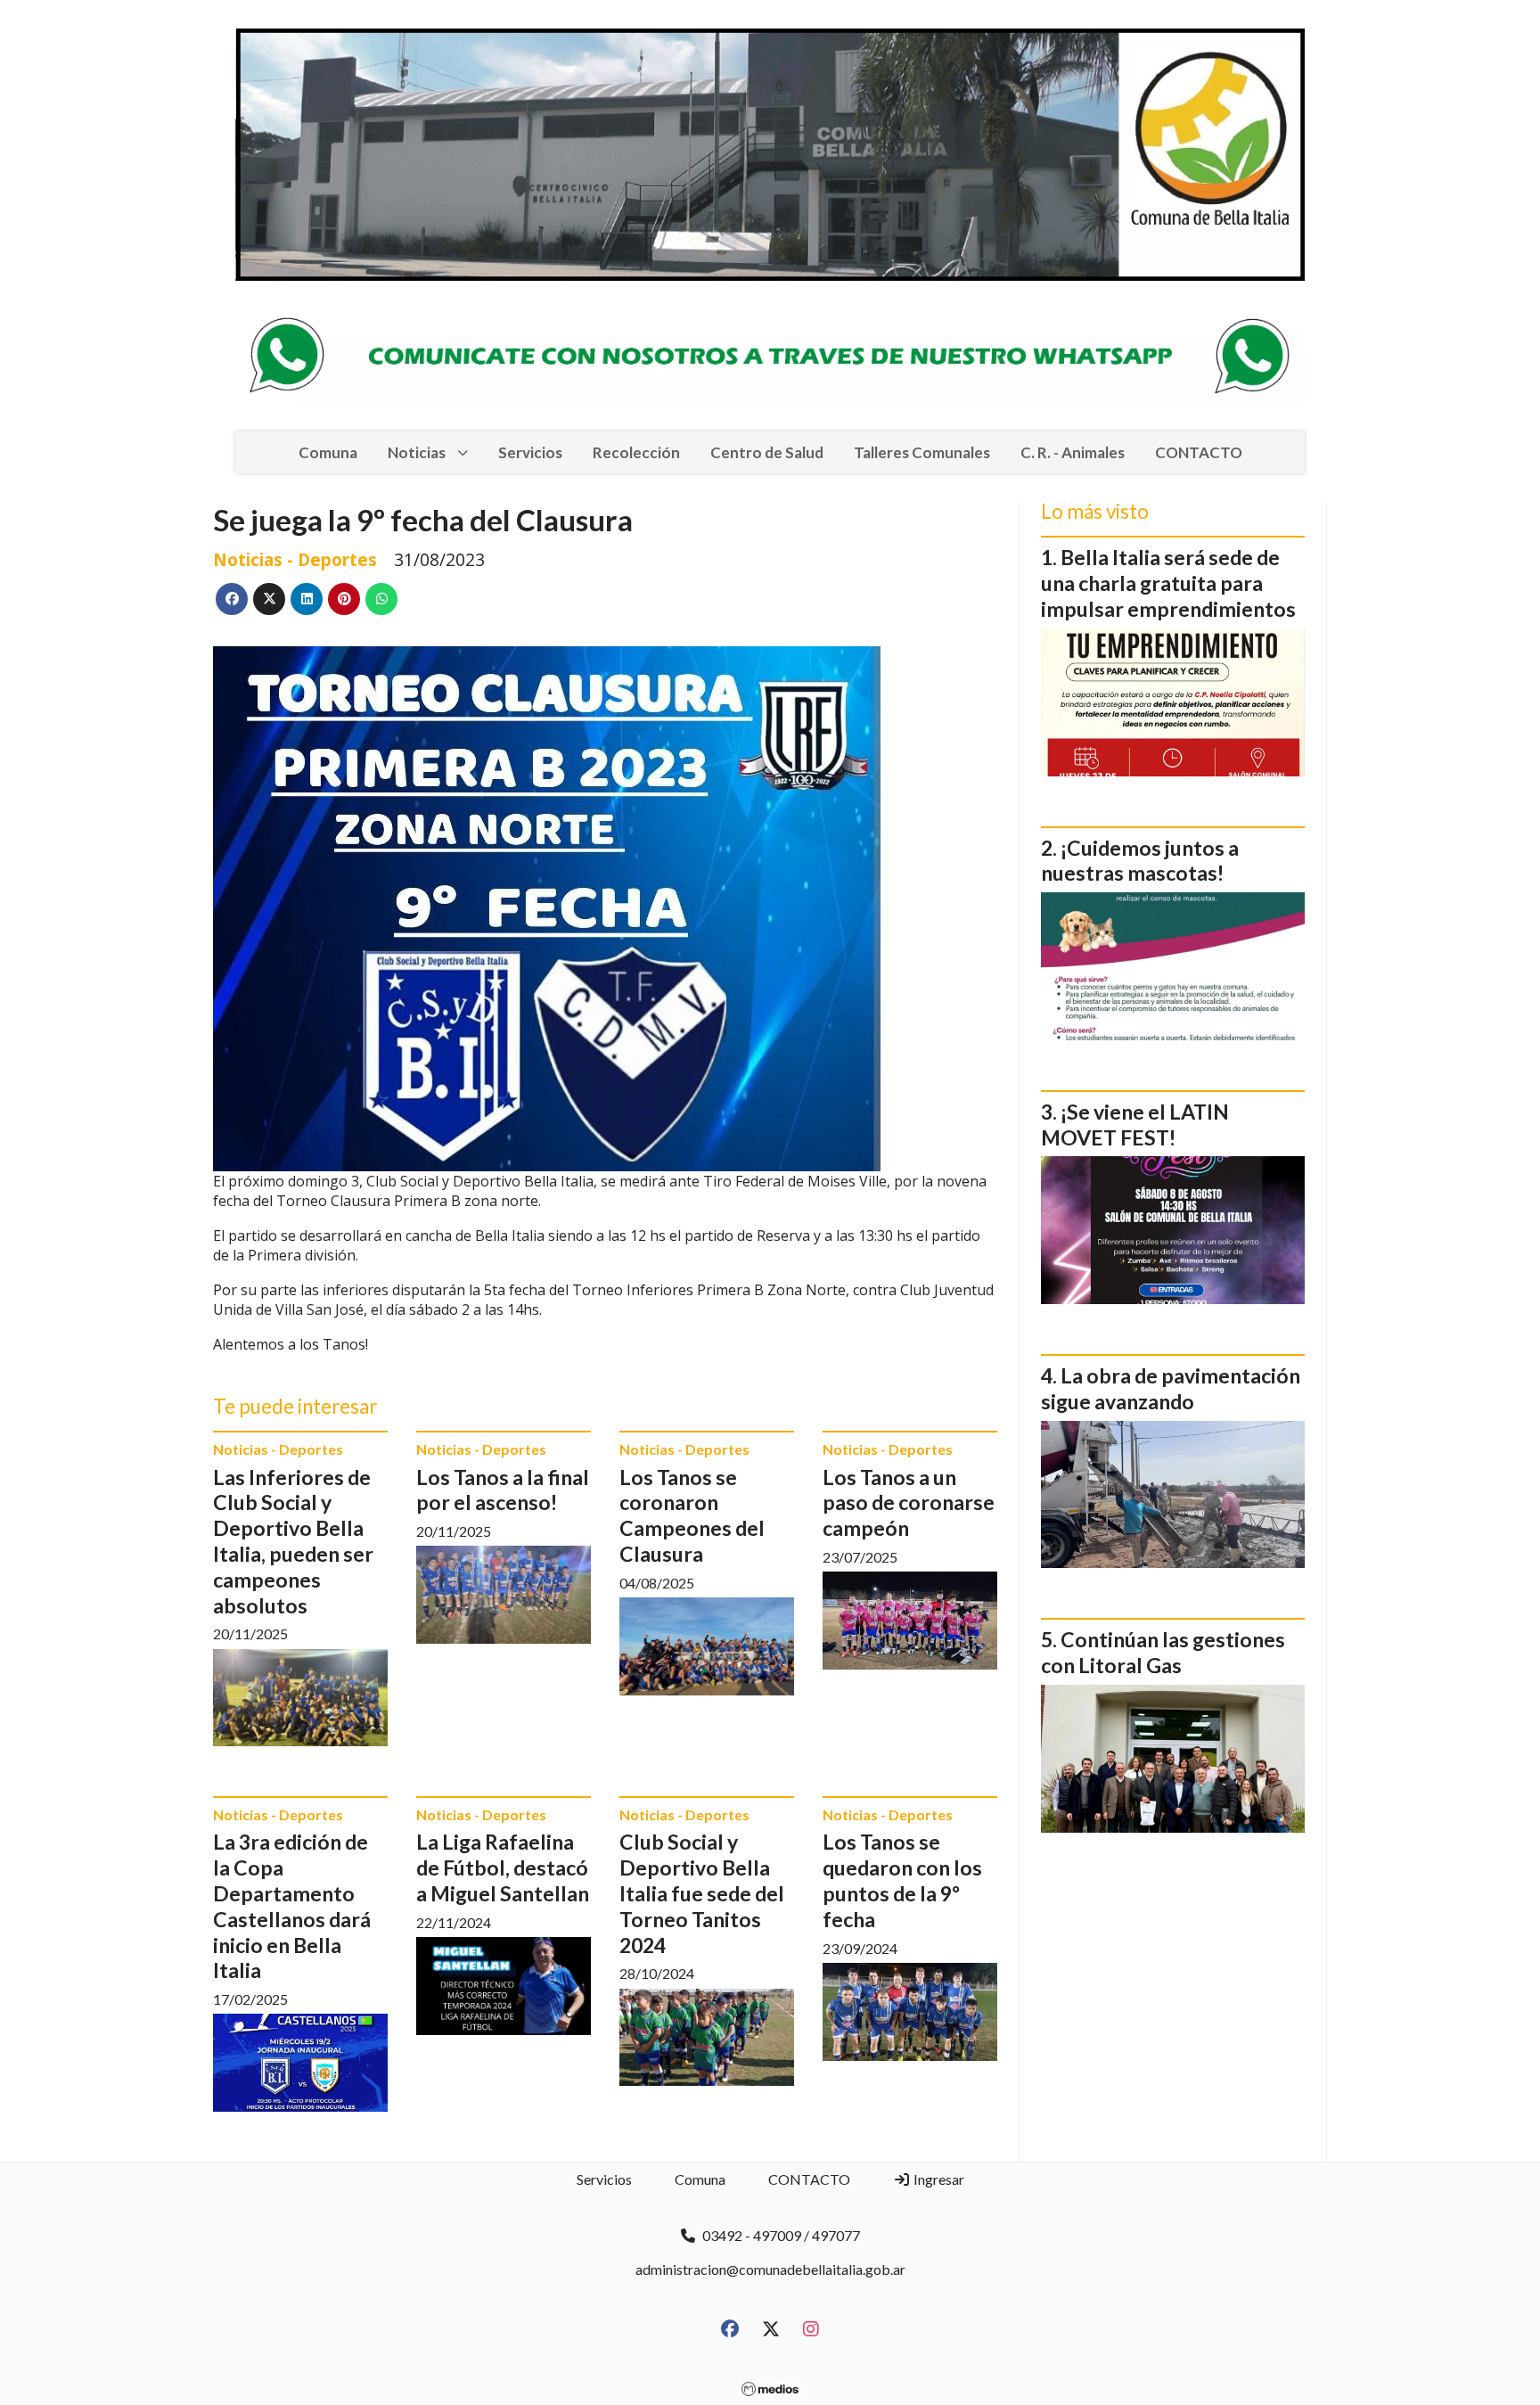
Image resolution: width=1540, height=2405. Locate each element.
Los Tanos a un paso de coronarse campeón (909, 1503)
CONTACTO (1199, 452)
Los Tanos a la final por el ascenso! (503, 1490)
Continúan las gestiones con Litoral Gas (1163, 1652)
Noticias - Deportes (295, 559)
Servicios (530, 452)
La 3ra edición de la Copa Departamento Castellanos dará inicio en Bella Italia (292, 1906)
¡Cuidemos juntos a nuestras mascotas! (1140, 861)
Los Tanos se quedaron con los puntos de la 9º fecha (902, 1880)
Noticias (417, 452)
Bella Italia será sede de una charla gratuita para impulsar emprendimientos (1168, 583)
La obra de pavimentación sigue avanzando (1171, 1388)
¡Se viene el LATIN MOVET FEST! (1135, 1125)
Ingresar (938, 2179)
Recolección (636, 452)
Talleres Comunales (922, 452)
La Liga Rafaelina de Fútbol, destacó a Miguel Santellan (503, 1867)
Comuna (328, 452)
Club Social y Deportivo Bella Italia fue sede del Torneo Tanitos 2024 (702, 1893)
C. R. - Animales (1073, 452)
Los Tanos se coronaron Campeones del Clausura (692, 1515)
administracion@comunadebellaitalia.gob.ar (770, 2269)
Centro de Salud (767, 452)
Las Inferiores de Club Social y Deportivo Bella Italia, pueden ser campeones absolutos (293, 1541)
